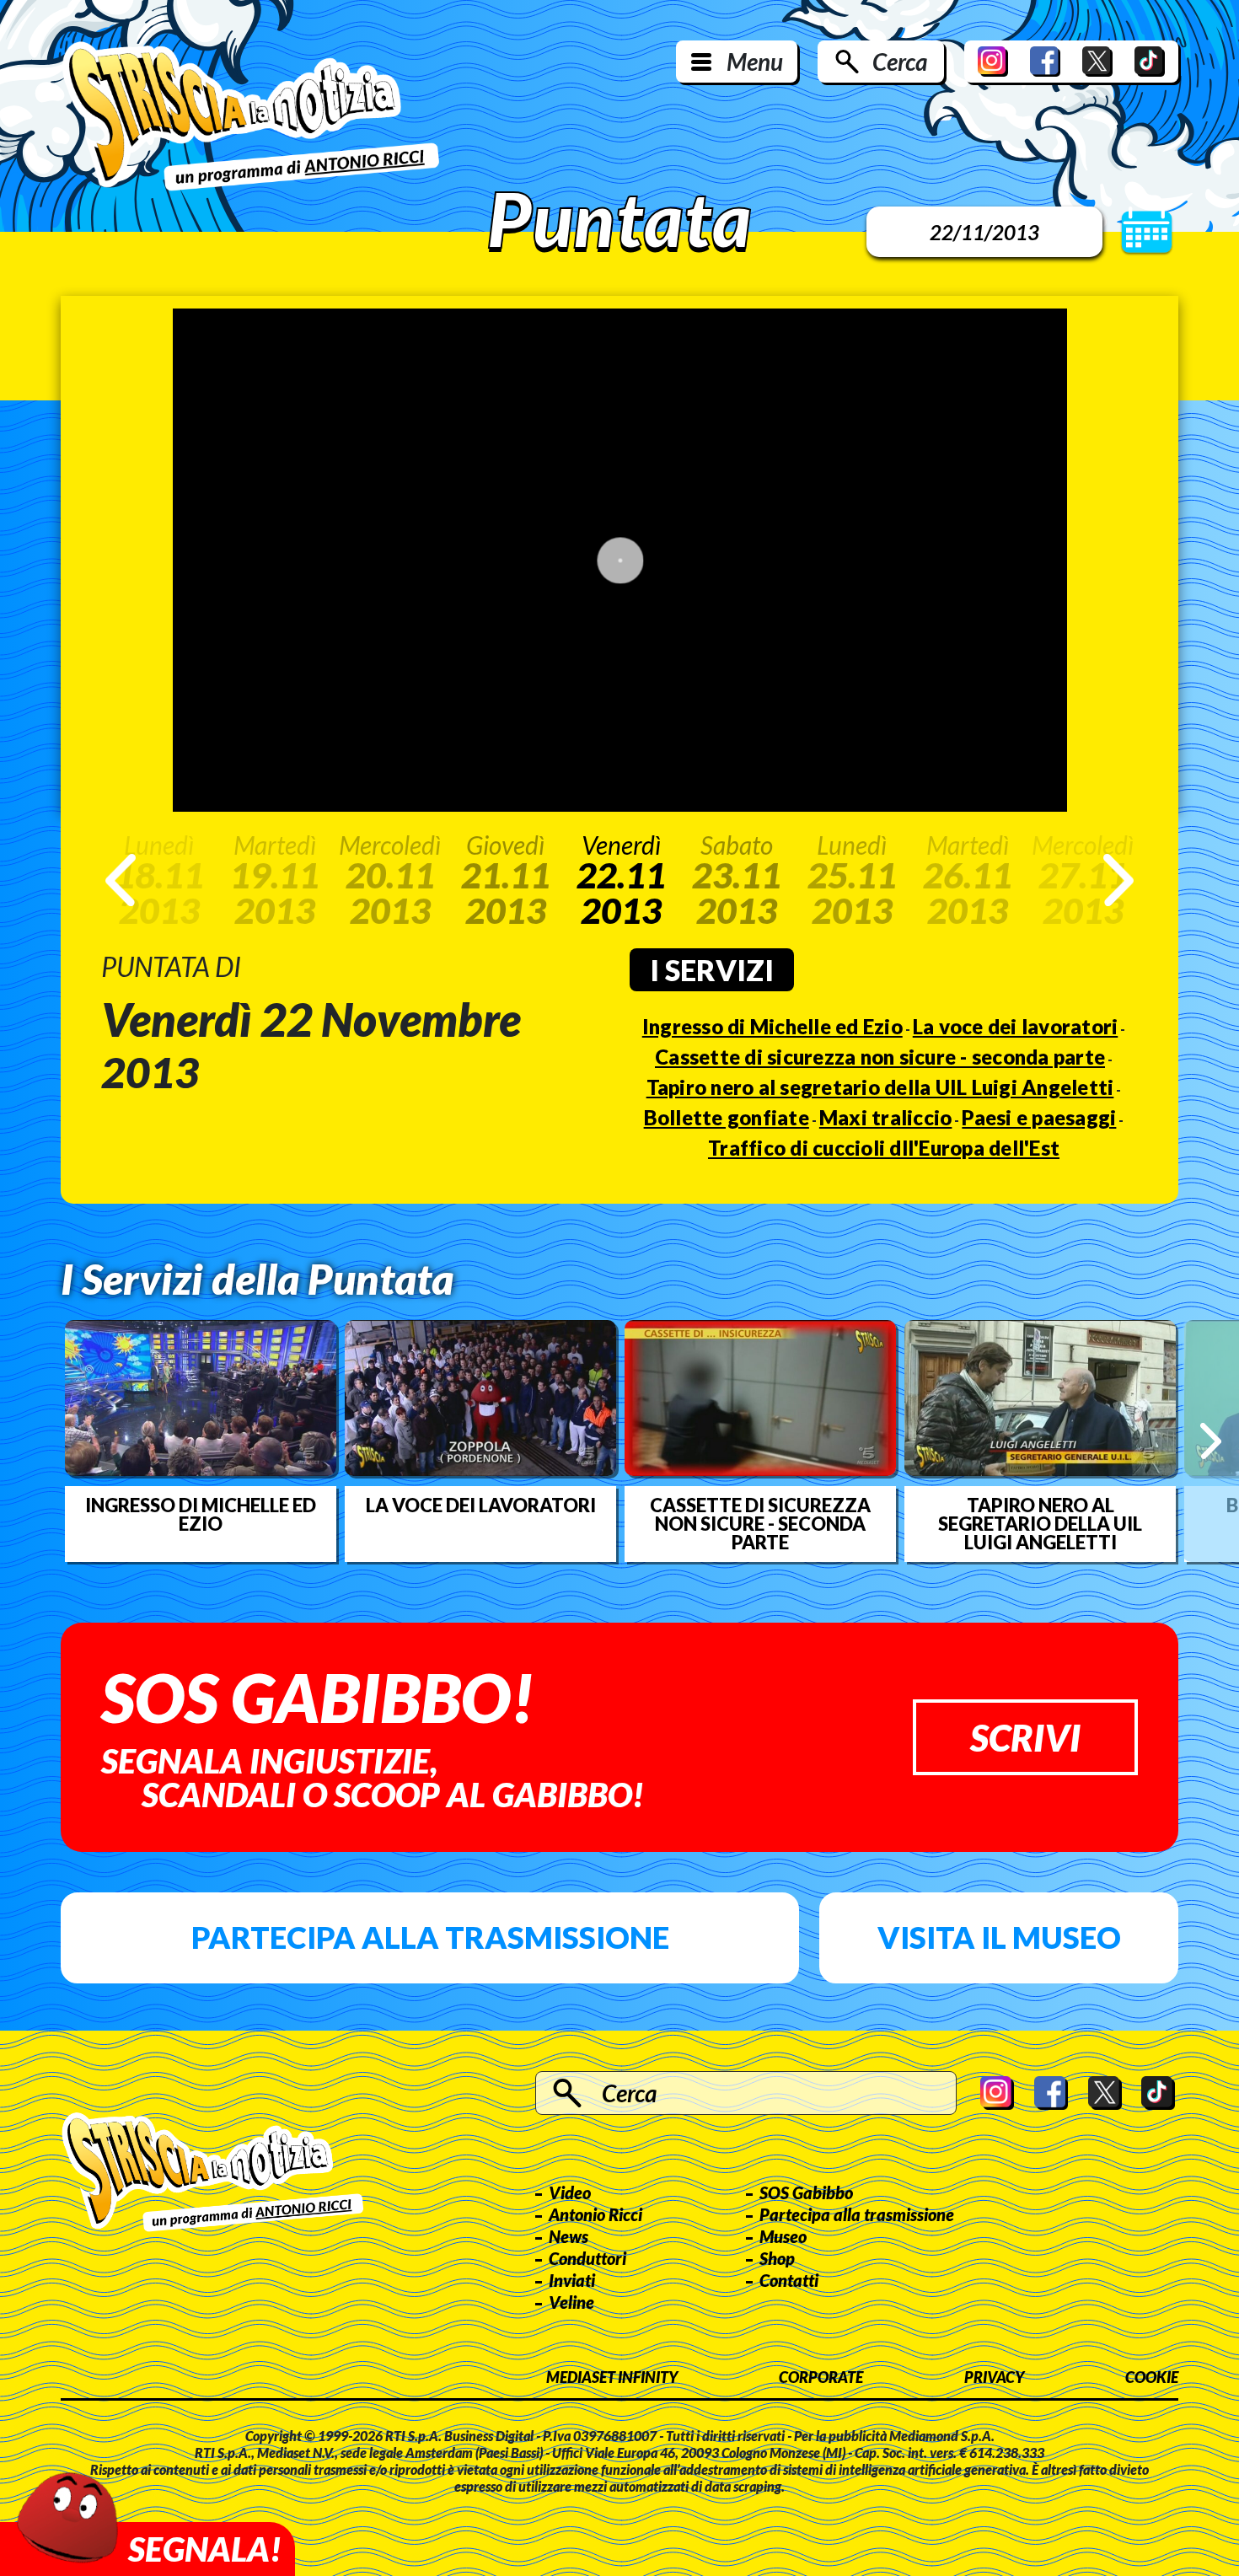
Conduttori (587, 2258)
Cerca (900, 62)
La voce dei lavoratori (1016, 1026)
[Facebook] (1045, 62)
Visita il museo (999, 1937)
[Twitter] (1097, 62)
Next (1118, 880)
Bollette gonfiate (727, 1117)
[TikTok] (1150, 62)
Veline (571, 2302)
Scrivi (1025, 1737)
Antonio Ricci (595, 2214)
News (569, 2236)
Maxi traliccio (886, 1117)
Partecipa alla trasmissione (430, 1937)
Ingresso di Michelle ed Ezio (772, 1026)
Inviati (572, 2280)
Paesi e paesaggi (1039, 1117)
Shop (777, 2258)
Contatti (789, 2280)
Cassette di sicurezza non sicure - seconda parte (880, 1057)
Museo (783, 2236)
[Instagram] (993, 62)
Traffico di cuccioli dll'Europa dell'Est (884, 1148)
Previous (121, 880)
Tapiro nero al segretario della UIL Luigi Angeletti (880, 1087)
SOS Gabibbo (806, 2192)
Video (570, 2192)
